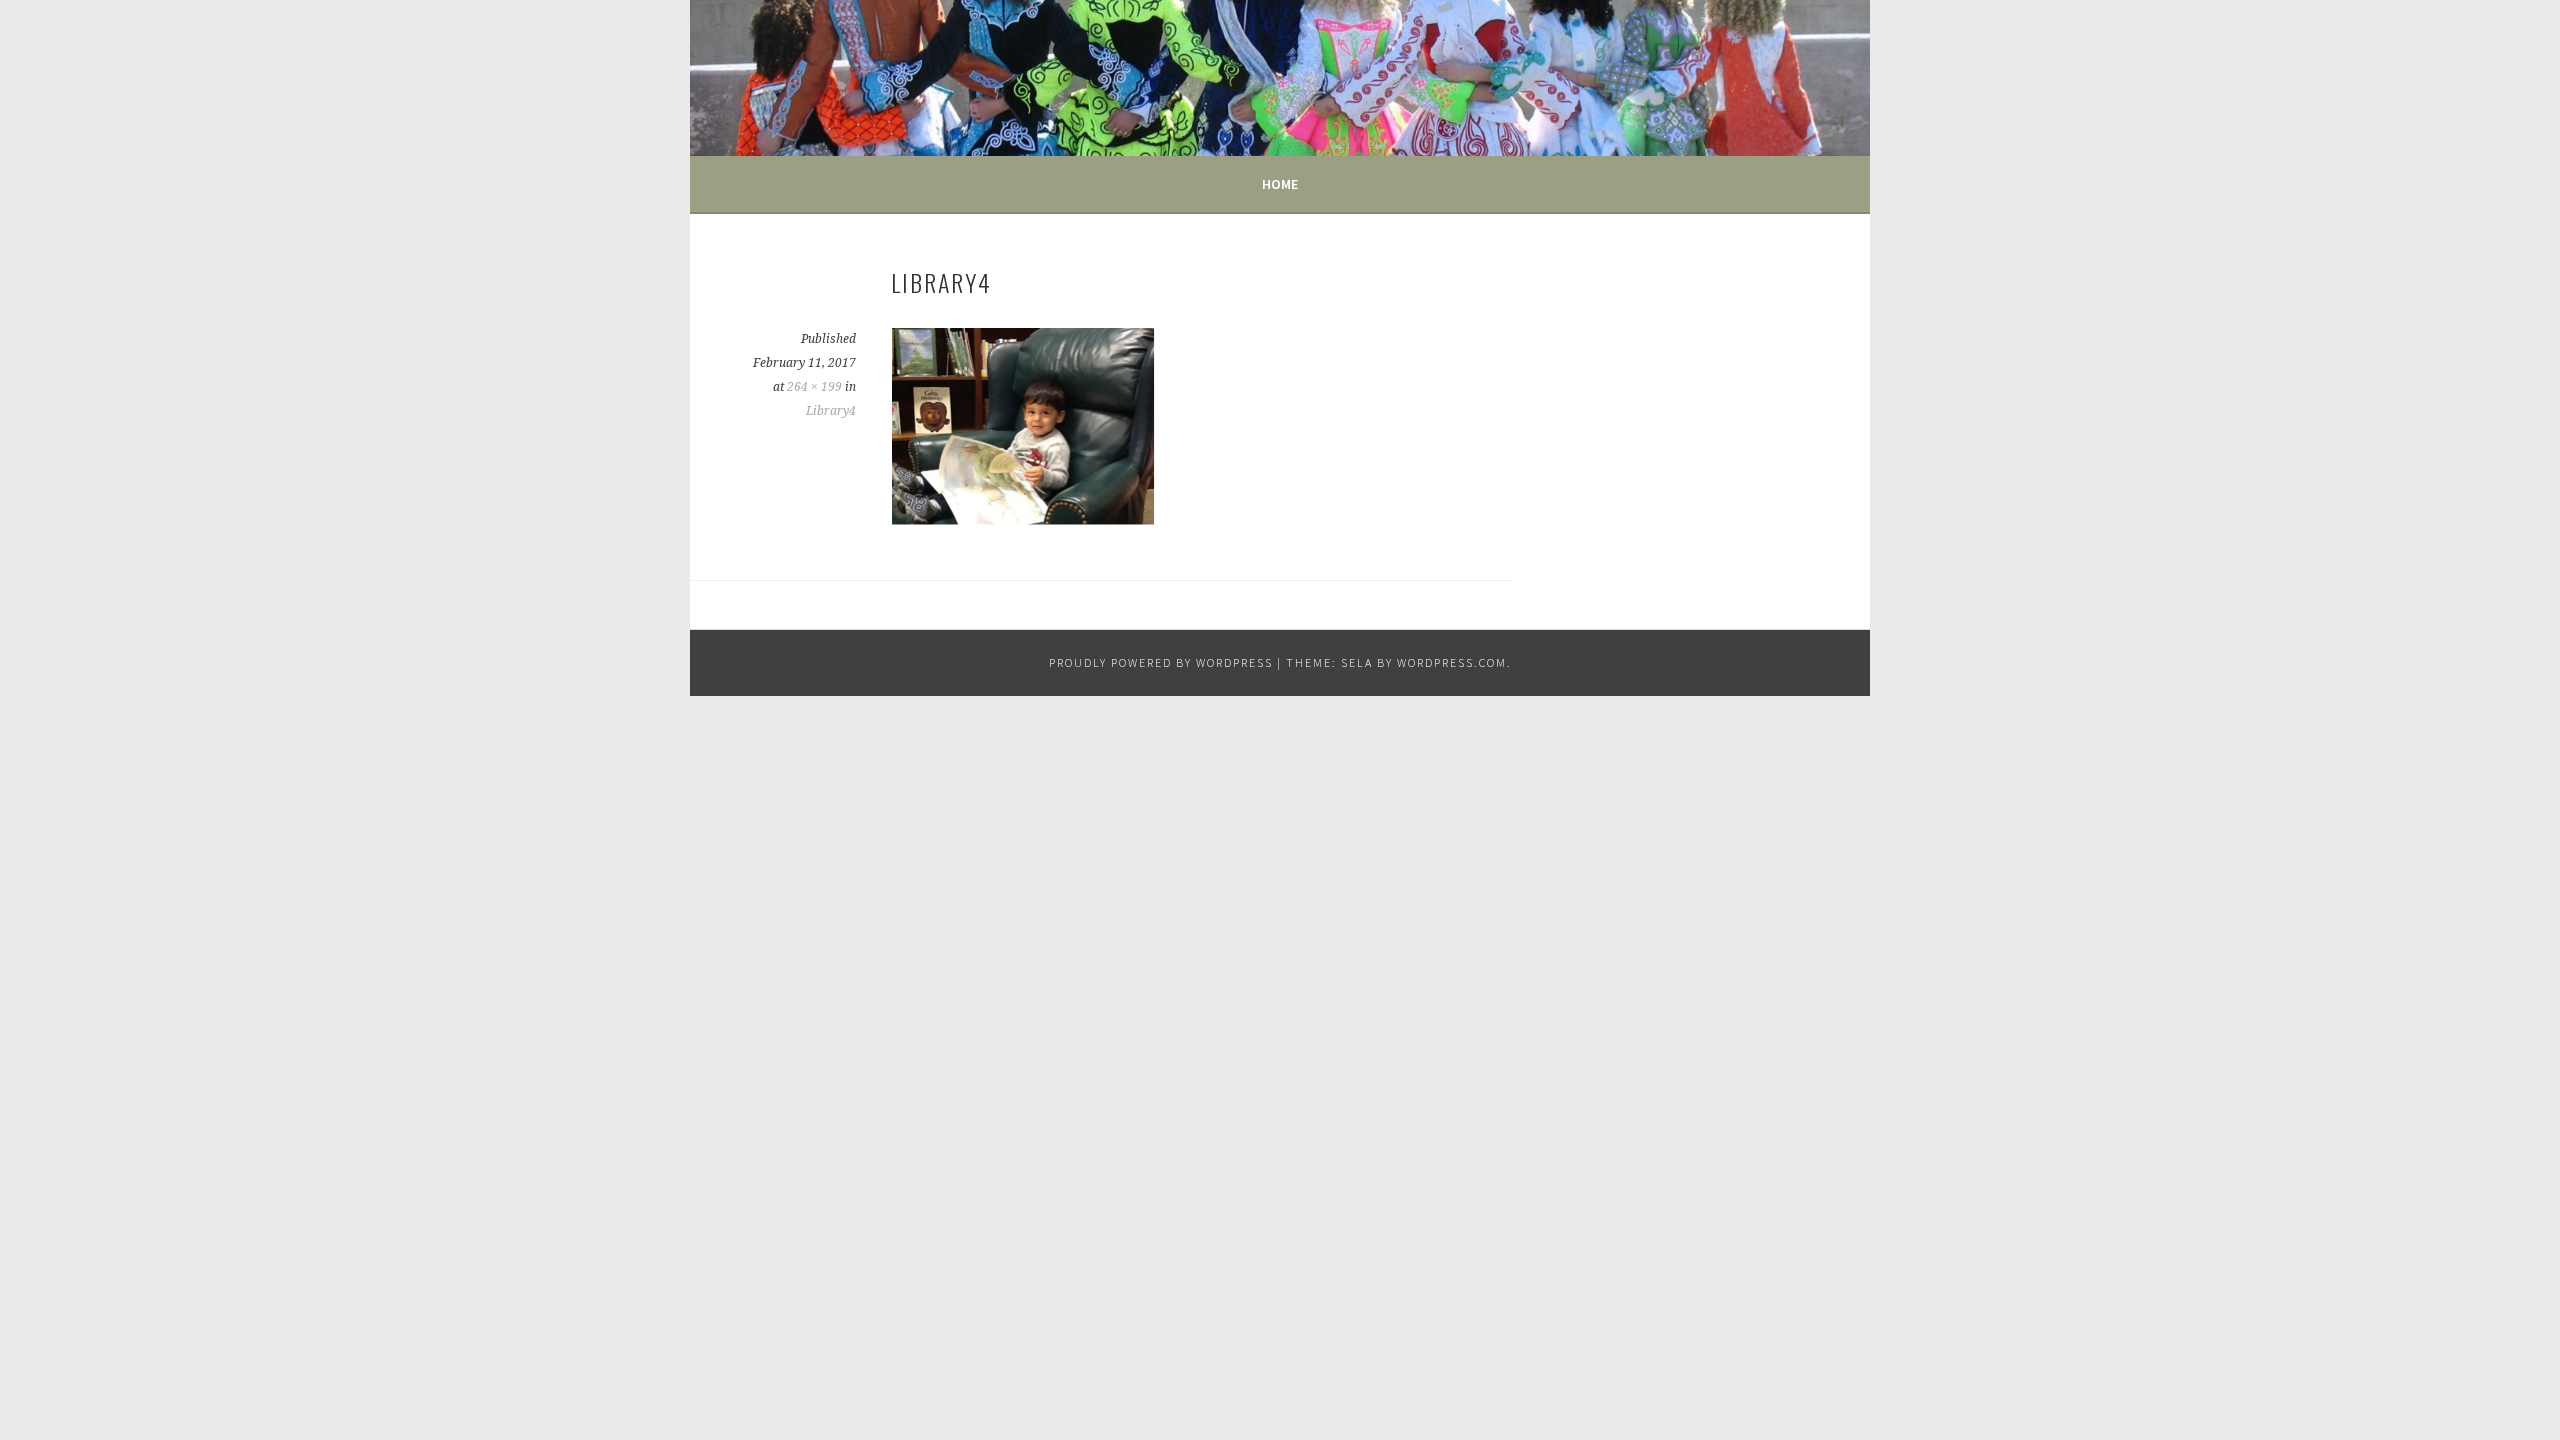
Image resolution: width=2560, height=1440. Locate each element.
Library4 (831, 411)
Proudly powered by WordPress (1161, 662)
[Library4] (1023, 520)
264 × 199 (814, 387)
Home (1280, 184)
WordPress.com (1452, 662)
